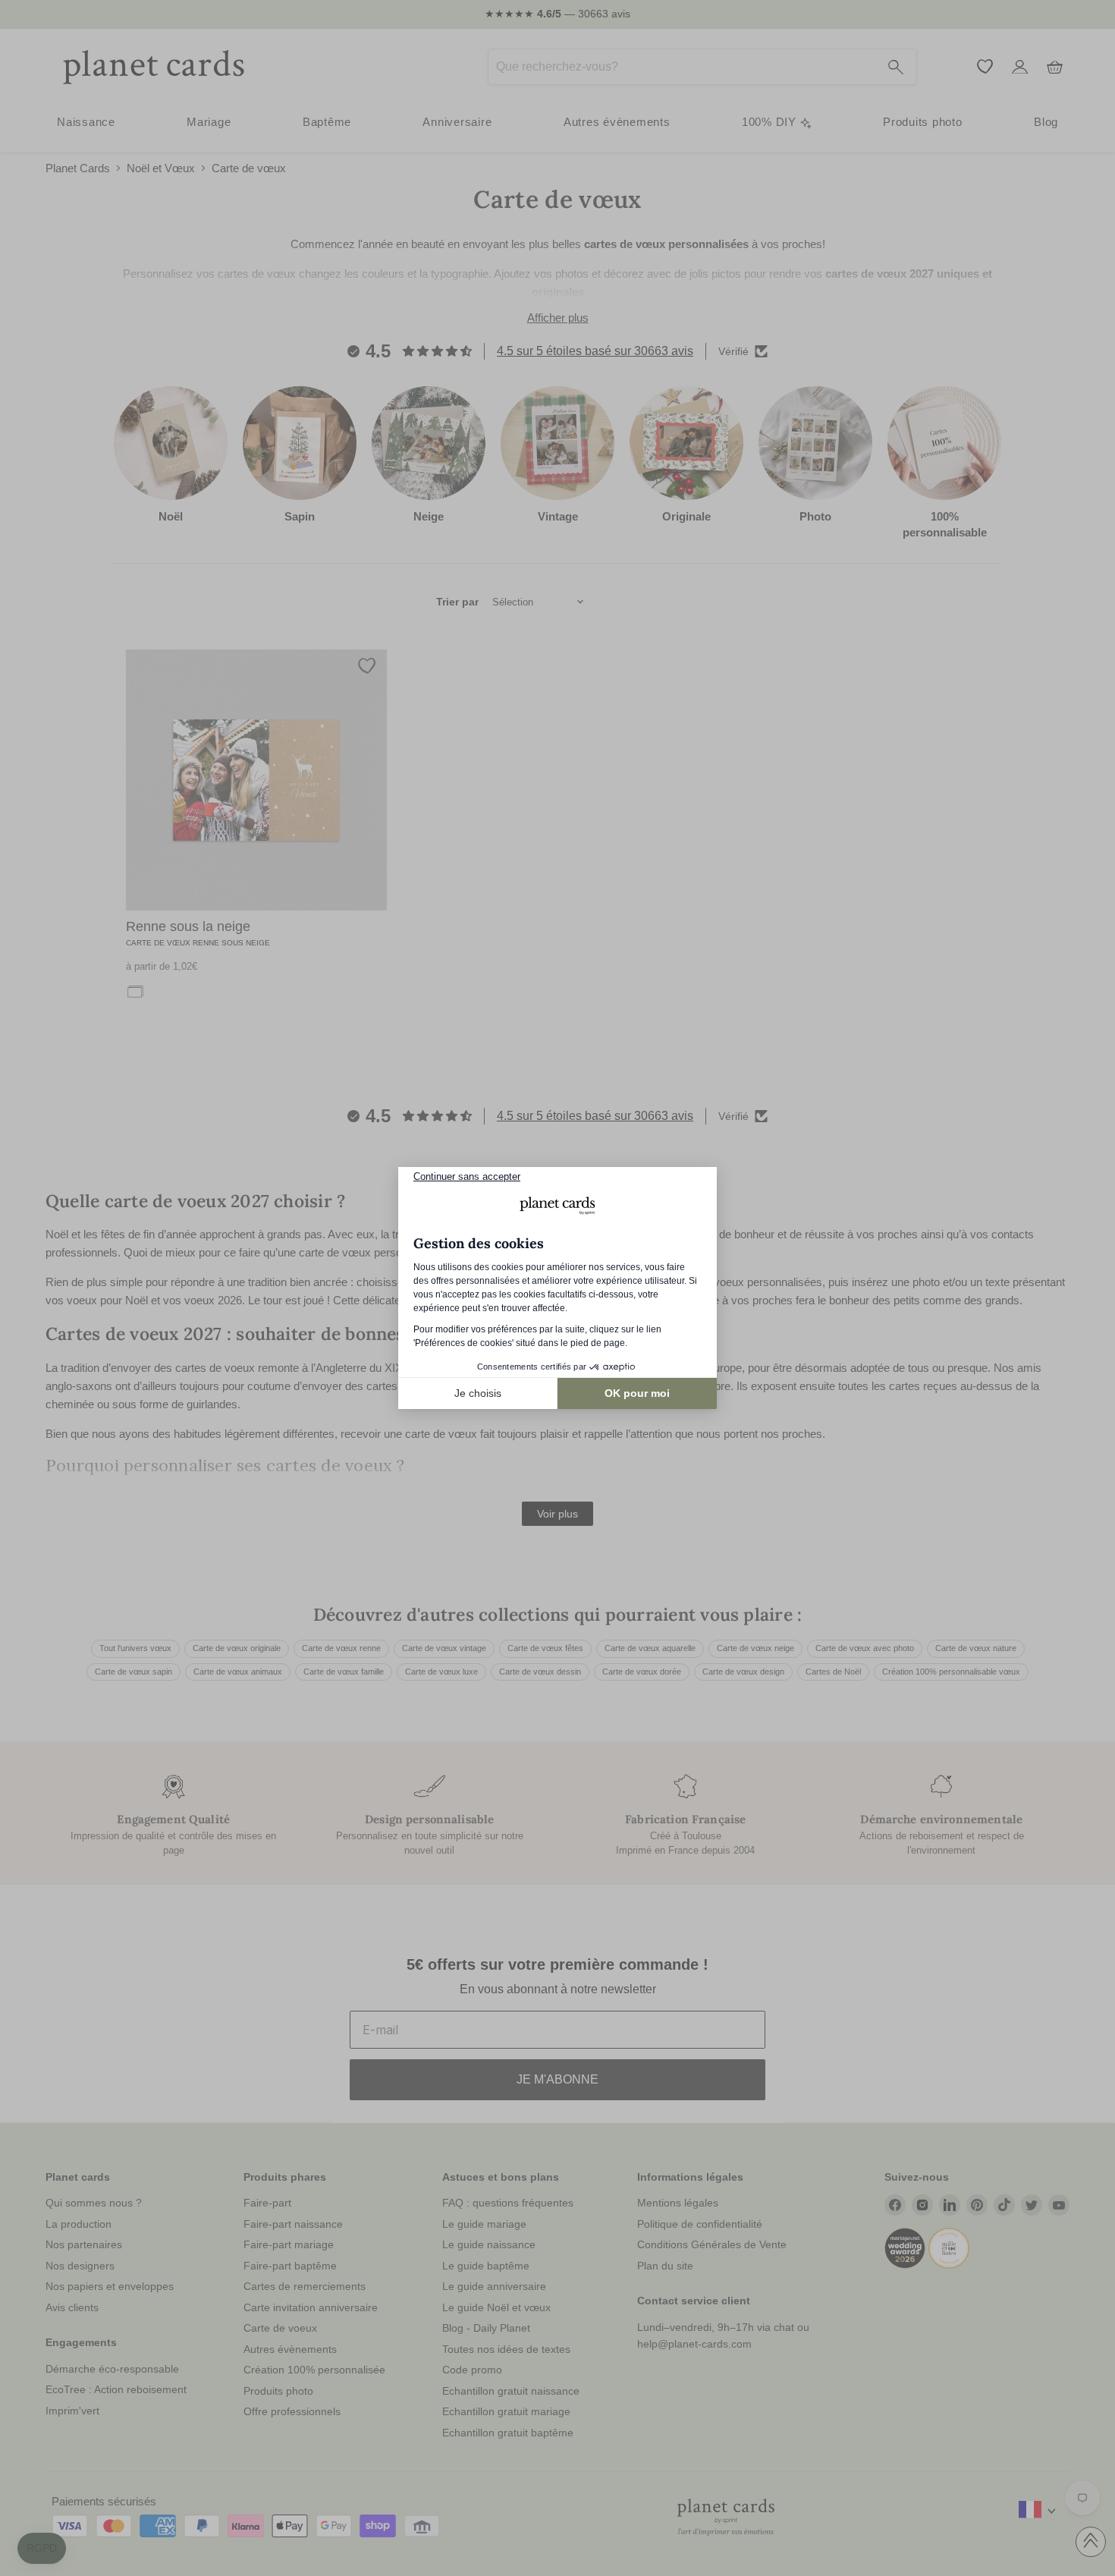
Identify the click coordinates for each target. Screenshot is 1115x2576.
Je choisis (478, 1393)
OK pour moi (637, 1393)
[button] (42, 2549)
